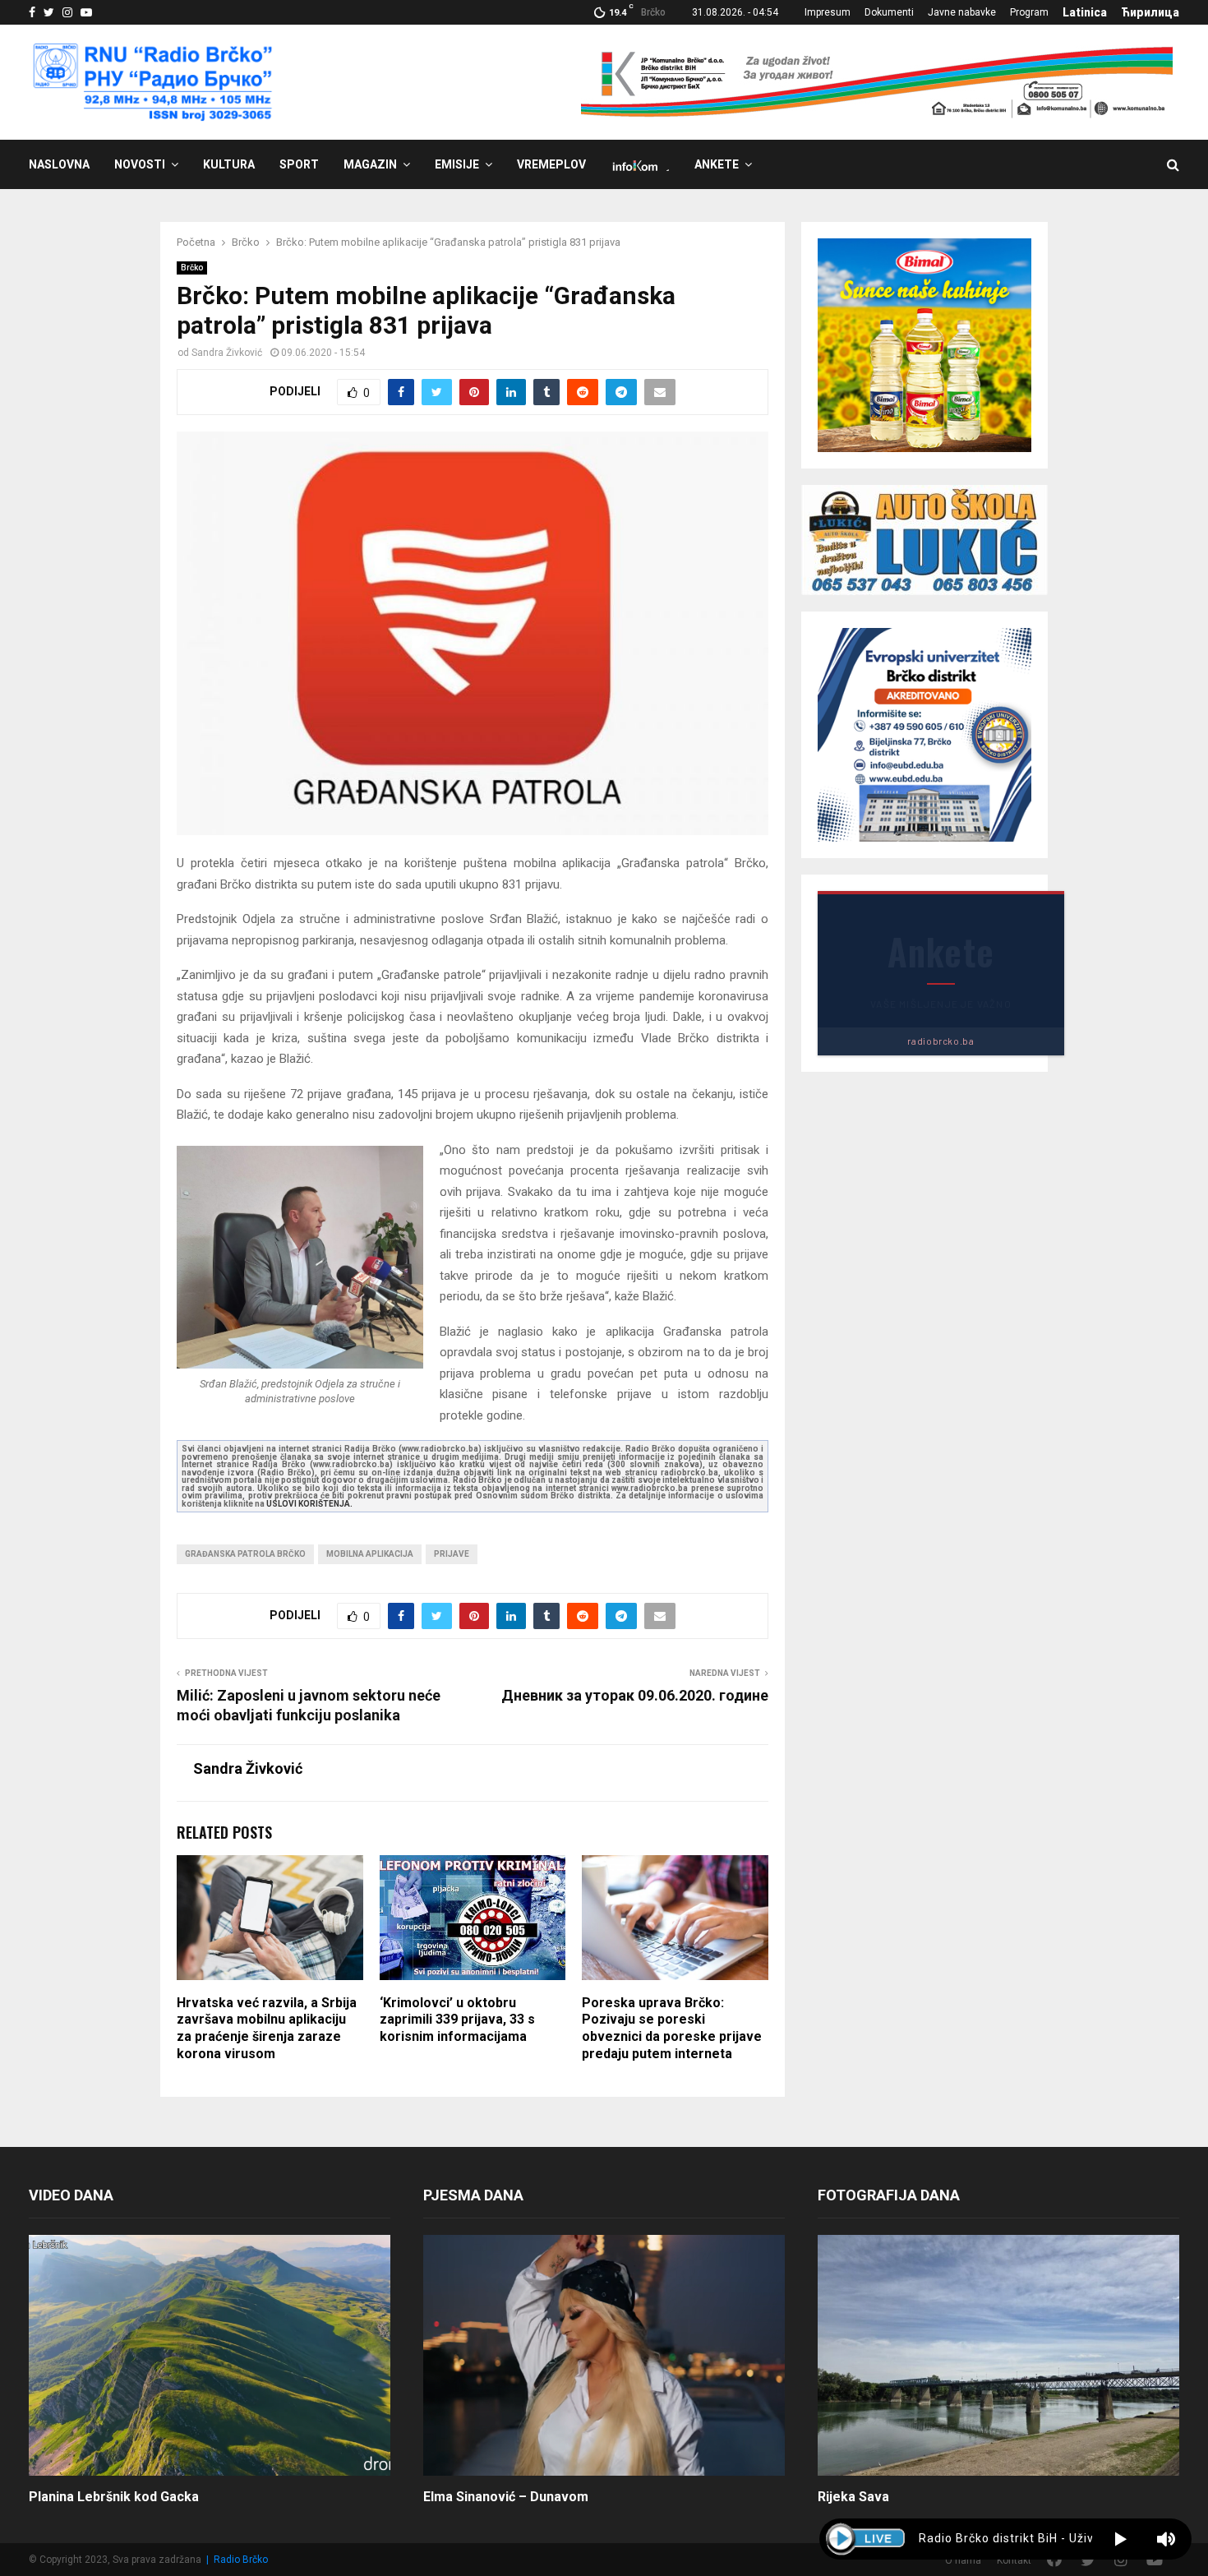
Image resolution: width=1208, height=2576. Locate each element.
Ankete (717, 164)
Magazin (370, 164)
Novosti (140, 164)
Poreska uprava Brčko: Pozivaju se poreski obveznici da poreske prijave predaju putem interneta (672, 2028)
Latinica (1085, 12)
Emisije (457, 164)
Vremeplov (551, 164)
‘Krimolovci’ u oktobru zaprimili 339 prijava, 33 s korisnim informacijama (457, 2020)
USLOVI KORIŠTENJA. (309, 1504)
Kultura (229, 164)
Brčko (192, 268)
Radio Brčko (241, 2560)
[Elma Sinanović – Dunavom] (604, 2355)
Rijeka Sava (853, 2497)
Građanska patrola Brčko (245, 1554)
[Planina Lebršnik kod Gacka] (210, 2355)
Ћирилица (1150, 12)
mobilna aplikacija (370, 1554)
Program (1029, 12)
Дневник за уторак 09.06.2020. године (635, 1695)
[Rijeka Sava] (998, 2355)
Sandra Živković (227, 353)
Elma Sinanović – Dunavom (506, 2497)
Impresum (828, 12)
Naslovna (59, 164)
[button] (1120, 2539)
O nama (963, 2560)
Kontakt (1014, 2560)
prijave (452, 1554)
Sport (299, 164)
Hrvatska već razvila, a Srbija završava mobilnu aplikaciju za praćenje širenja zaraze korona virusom (267, 2028)
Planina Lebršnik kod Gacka (114, 2497)
